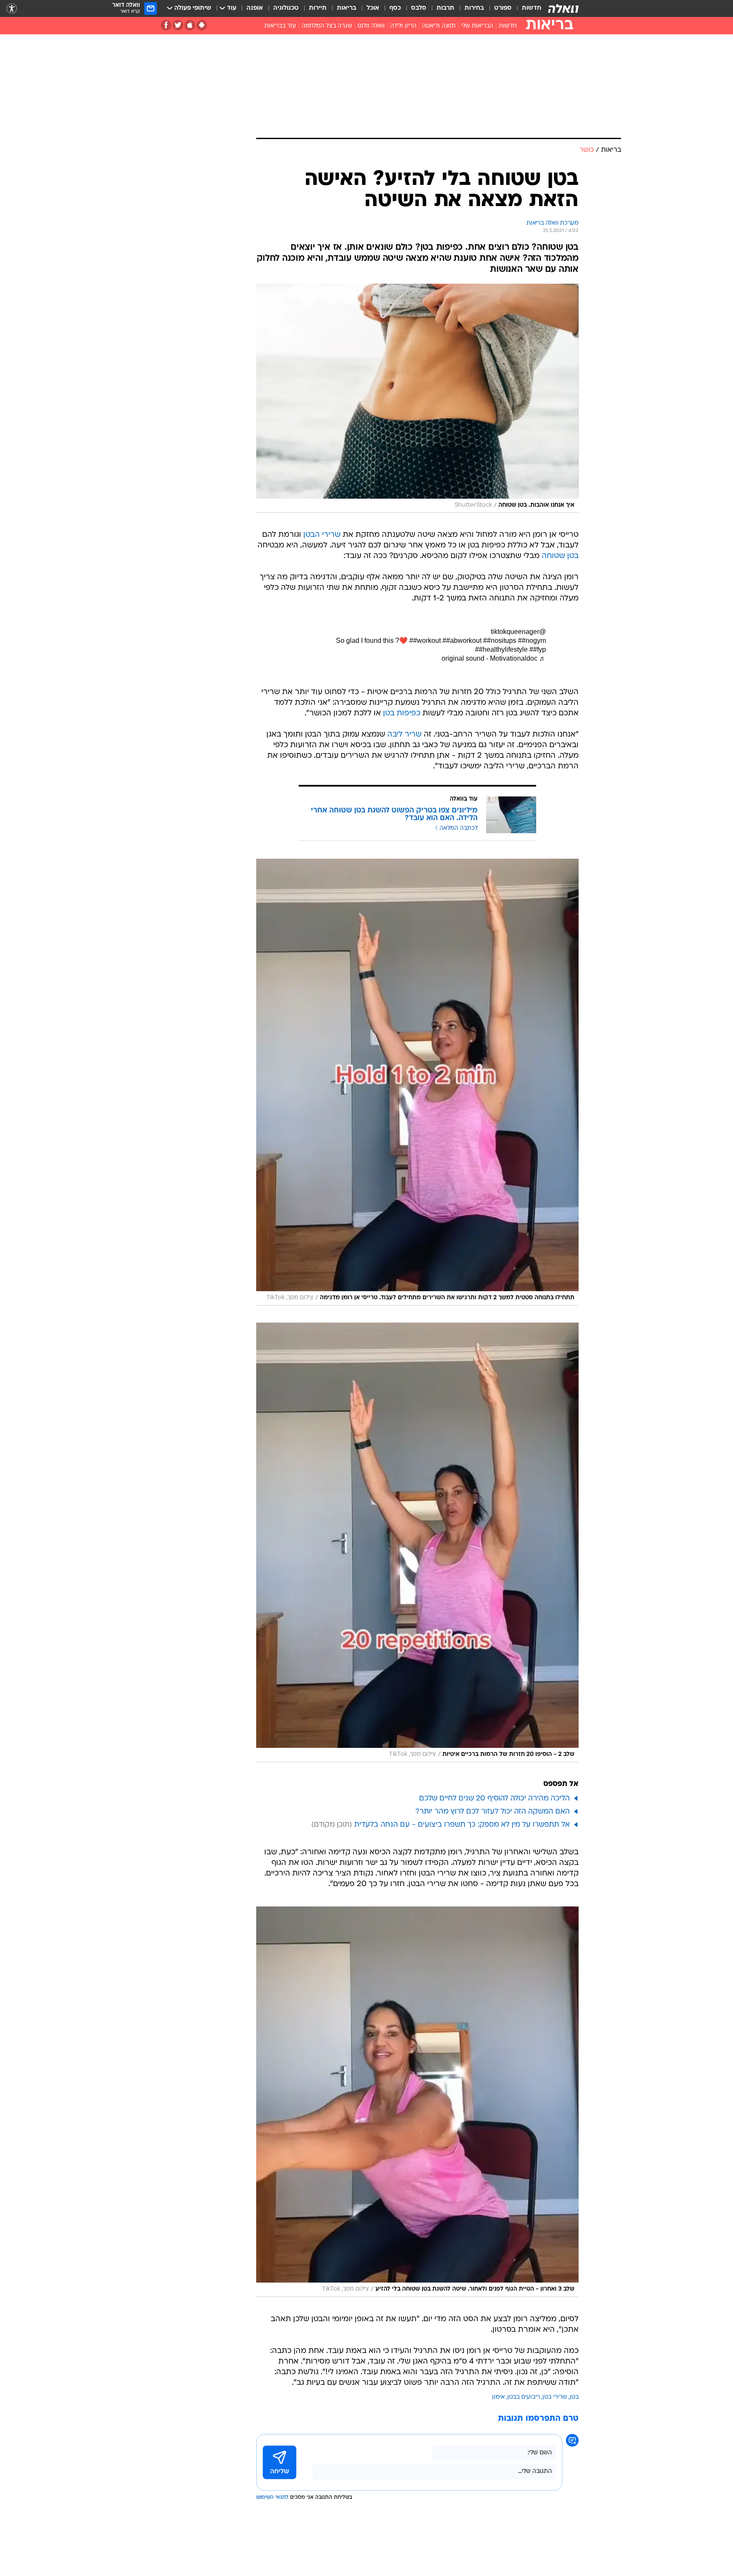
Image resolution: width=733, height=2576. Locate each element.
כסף (395, 8)
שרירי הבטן (322, 535)
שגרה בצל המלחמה (327, 26)
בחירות (474, 8)
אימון (498, 2397)
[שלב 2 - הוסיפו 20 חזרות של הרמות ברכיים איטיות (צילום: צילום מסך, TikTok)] (417, 1542)
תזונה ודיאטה (439, 26)
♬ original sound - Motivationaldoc (494, 658)
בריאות (347, 8)
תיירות (318, 8)
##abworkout (462, 641)
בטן (574, 2397)
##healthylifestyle (501, 649)
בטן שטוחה (560, 556)
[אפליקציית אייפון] (190, 25)
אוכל (373, 8)
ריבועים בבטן (524, 2397)
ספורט (503, 8)
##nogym (532, 641)
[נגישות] (12, 9)
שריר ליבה (404, 735)
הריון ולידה (403, 26)
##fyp (538, 649)
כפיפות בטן (402, 713)
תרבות (445, 8)
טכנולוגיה (286, 8)
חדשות (532, 8)
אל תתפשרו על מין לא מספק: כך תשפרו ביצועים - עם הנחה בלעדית (462, 1825)
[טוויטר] (178, 25)
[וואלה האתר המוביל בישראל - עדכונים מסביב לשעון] (563, 8)
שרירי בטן (555, 2397)
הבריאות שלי (477, 26)
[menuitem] (526, 8)
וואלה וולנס (371, 26)
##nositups (500, 641)
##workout (425, 641)
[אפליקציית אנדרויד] (202, 25)
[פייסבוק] (166, 25)
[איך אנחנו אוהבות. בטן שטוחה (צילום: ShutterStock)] (417, 398)
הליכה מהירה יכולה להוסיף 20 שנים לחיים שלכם (494, 1799)
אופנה (255, 8)
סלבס (419, 8)
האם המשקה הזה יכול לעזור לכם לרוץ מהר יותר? (492, 1812)
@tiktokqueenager (518, 632)
